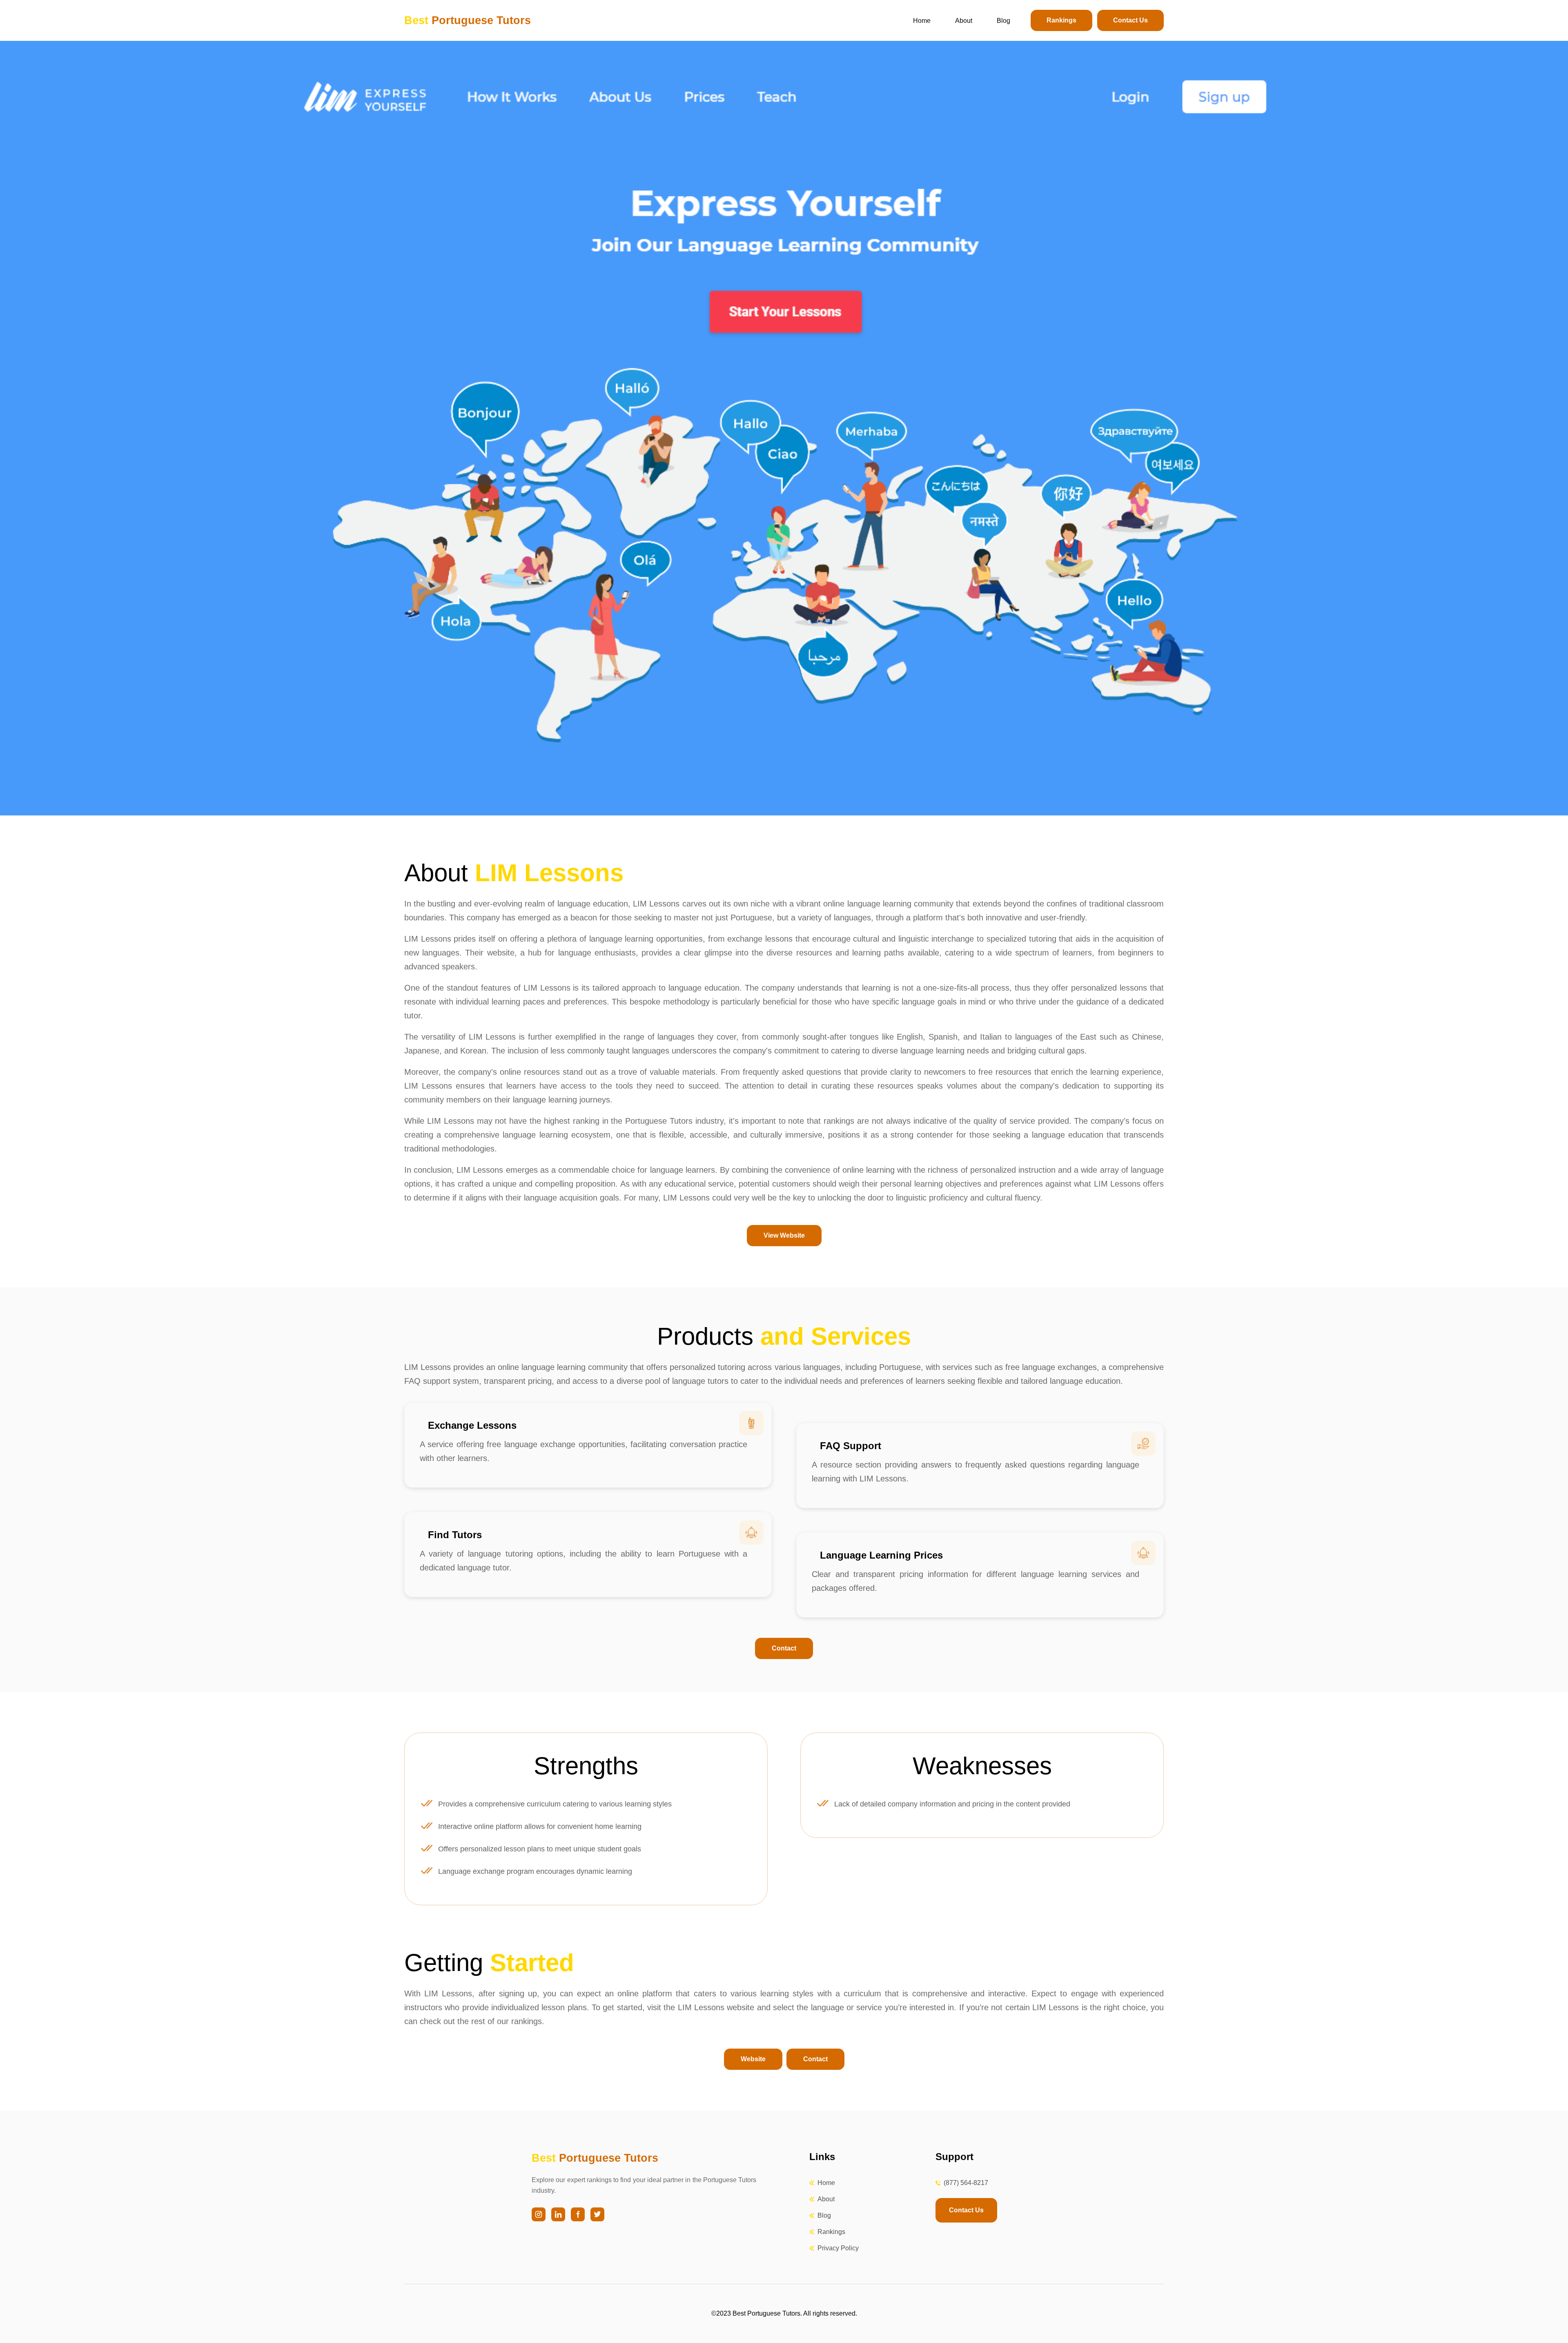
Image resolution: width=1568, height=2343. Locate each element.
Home (922, 21)
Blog (1003, 21)
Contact (784, 1648)
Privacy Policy (838, 2248)
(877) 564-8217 (966, 2183)
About (964, 21)
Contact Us (1130, 20)
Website (753, 2059)
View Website (784, 1235)
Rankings (1061, 20)
